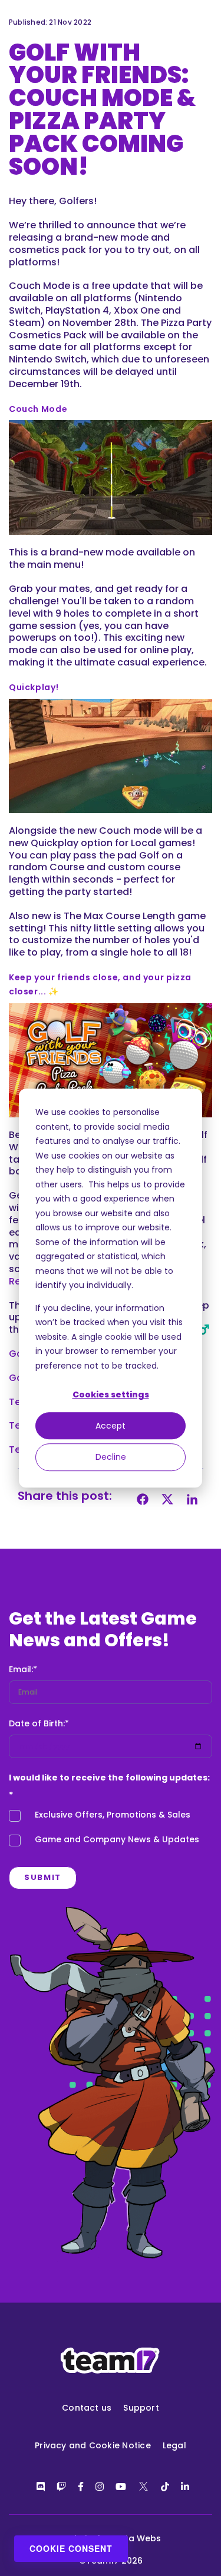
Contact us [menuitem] (87, 2408)
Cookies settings (111, 1394)
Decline (111, 1457)
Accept (111, 1426)
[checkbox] (111, 1831)
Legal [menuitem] (174, 2445)
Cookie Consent (71, 2548)
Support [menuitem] (141, 2408)
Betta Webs (136, 2538)
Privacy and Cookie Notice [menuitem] (93, 2445)
